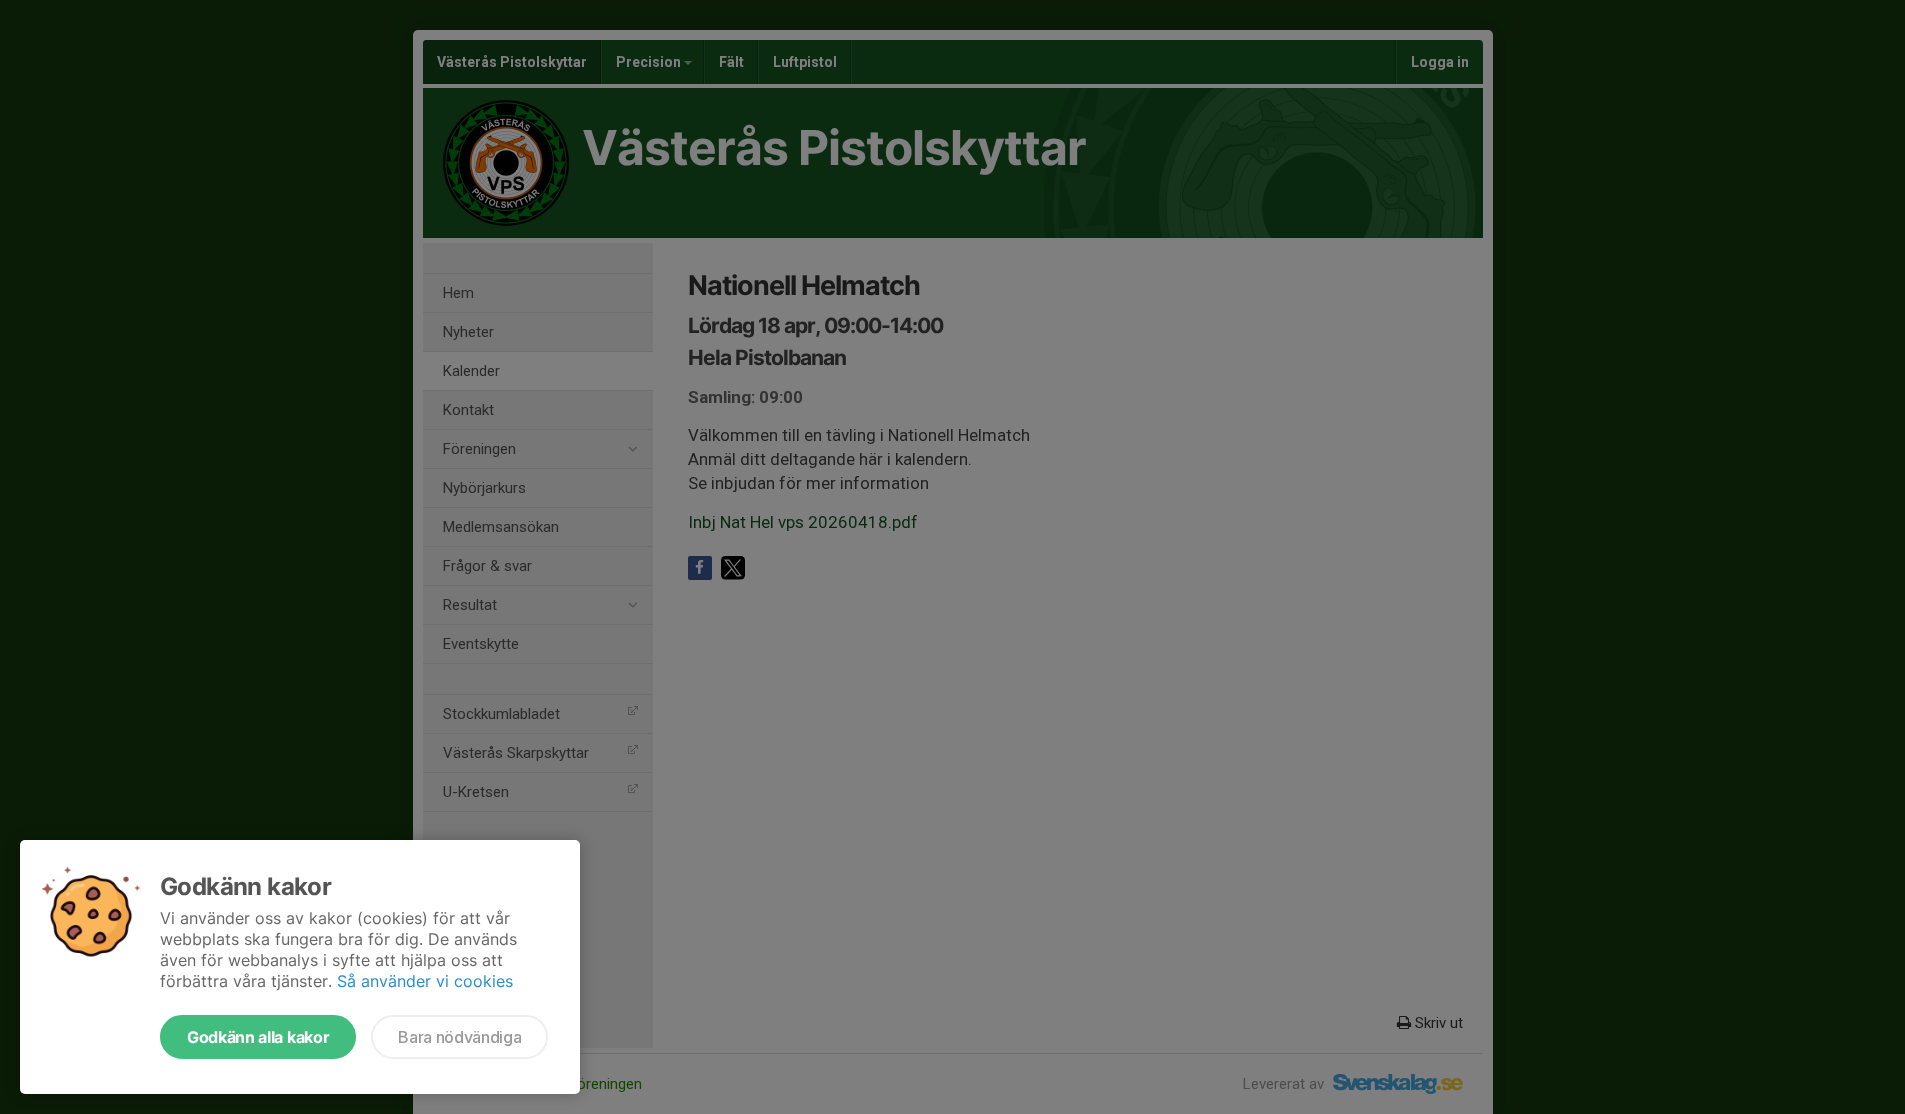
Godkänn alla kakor (258, 1037)
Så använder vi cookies (425, 981)
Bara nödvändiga (459, 1037)
